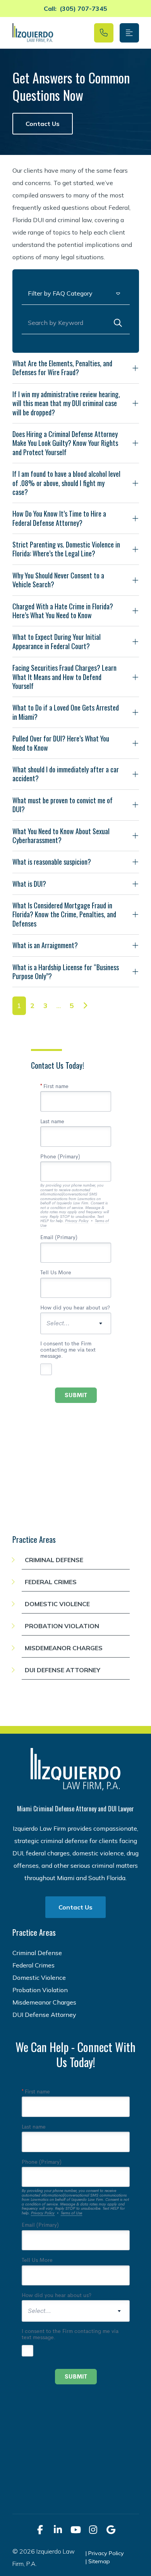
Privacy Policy (106, 2553)
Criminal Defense (54, 1560)
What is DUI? (29, 884)
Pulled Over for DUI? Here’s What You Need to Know (61, 743)
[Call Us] (104, 33)
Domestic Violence (57, 1604)
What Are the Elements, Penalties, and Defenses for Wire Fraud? (62, 368)
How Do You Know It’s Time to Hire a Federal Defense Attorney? (59, 518)
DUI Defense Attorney (63, 1670)
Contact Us (43, 124)
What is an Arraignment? (45, 945)
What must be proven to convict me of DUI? (63, 805)
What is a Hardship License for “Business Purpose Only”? (66, 972)
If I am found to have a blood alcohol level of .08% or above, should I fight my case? (66, 483)
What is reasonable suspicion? (52, 862)
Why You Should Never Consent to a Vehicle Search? (58, 580)
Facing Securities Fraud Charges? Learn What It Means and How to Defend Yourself (64, 677)
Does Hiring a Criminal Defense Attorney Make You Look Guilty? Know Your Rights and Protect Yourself (65, 443)
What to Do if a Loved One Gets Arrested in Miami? (66, 712)
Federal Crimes (51, 1582)
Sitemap (99, 2561)
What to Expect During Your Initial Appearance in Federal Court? (57, 641)
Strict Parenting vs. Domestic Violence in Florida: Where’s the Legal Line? (66, 549)
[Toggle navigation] (129, 33)
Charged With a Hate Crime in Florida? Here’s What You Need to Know (63, 611)
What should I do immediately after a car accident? (66, 774)
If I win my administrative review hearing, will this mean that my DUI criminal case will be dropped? (66, 403)
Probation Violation (62, 1626)
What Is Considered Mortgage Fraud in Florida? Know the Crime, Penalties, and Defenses (64, 914)
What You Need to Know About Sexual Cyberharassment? (61, 836)
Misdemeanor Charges (64, 1648)
